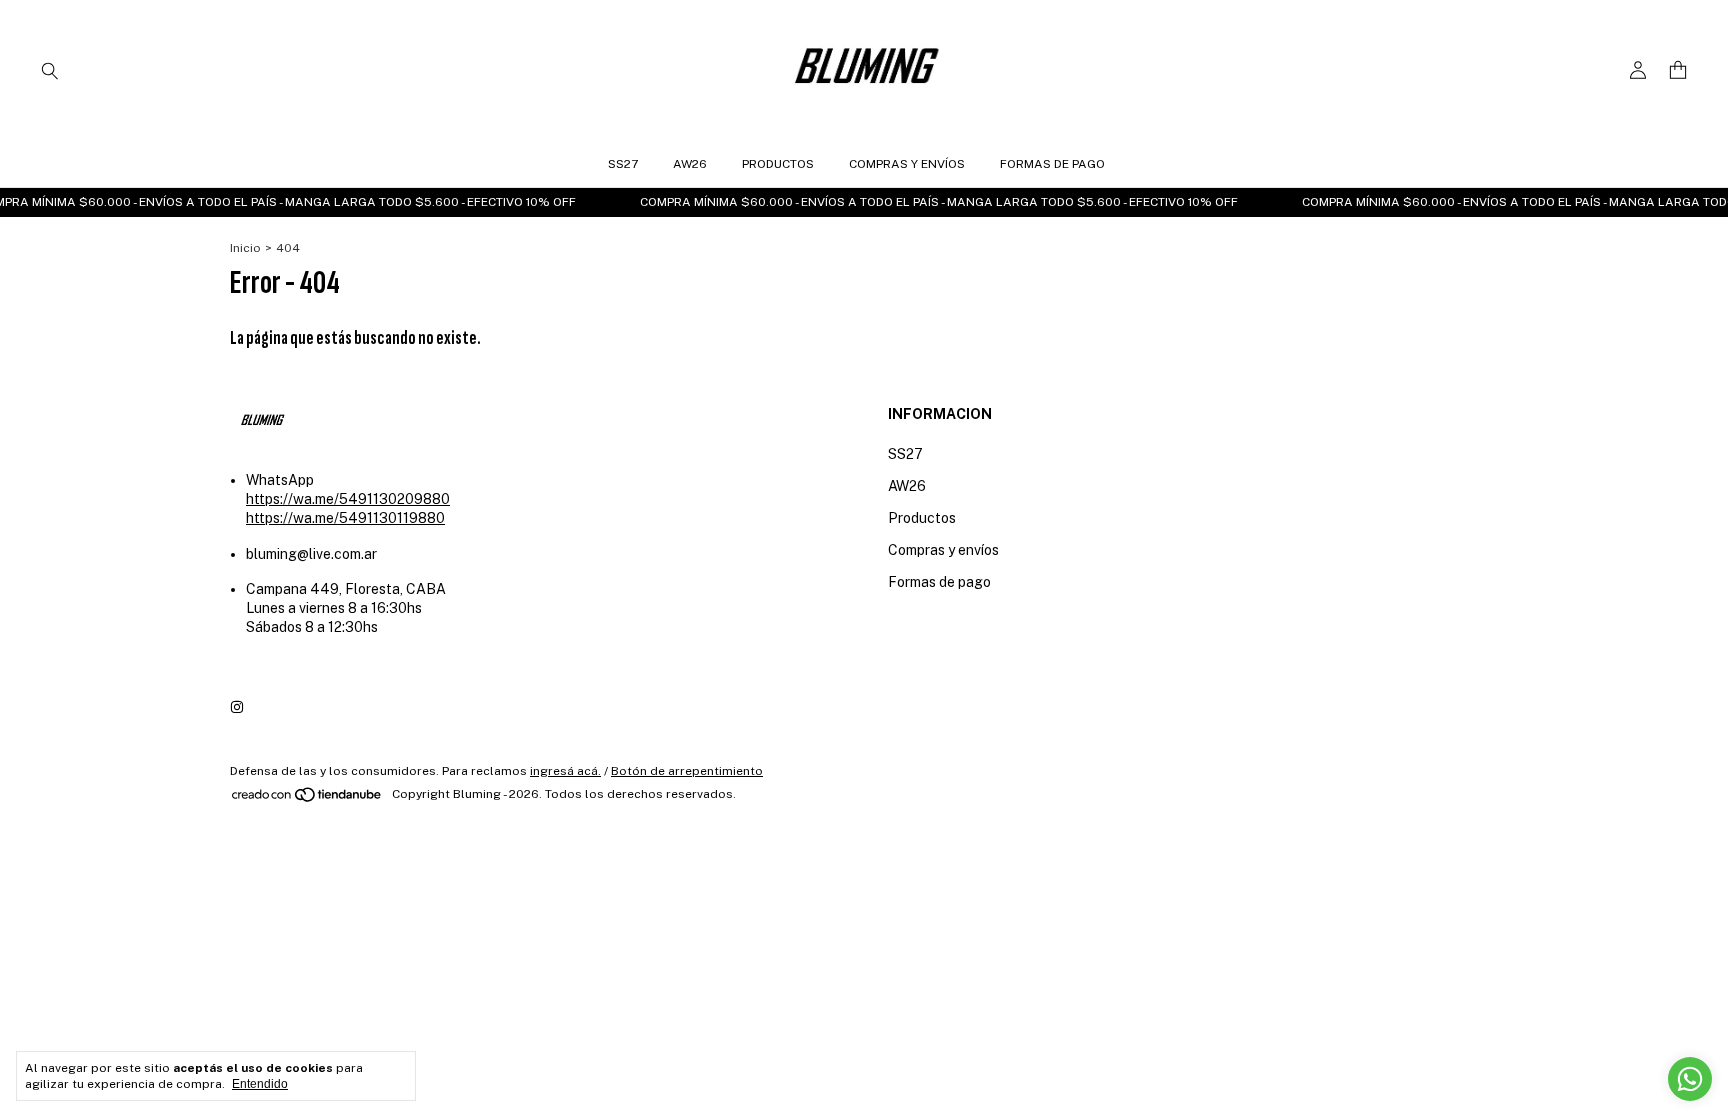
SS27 (623, 164)
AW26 (690, 164)
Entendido (260, 1084)
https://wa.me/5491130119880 (345, 518)
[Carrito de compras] (1678, 70)
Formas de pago (1052, 164)
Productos (778, 164)
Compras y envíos (907, 164)
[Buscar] (50, 70)
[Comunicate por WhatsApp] (1690, 1079)
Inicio (245, 248)
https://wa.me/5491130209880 (348, 499)
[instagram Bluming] (237, 708)
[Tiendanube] (307, 799)
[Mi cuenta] (1638, 70)
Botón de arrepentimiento (687, 771)
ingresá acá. (565, 771)
